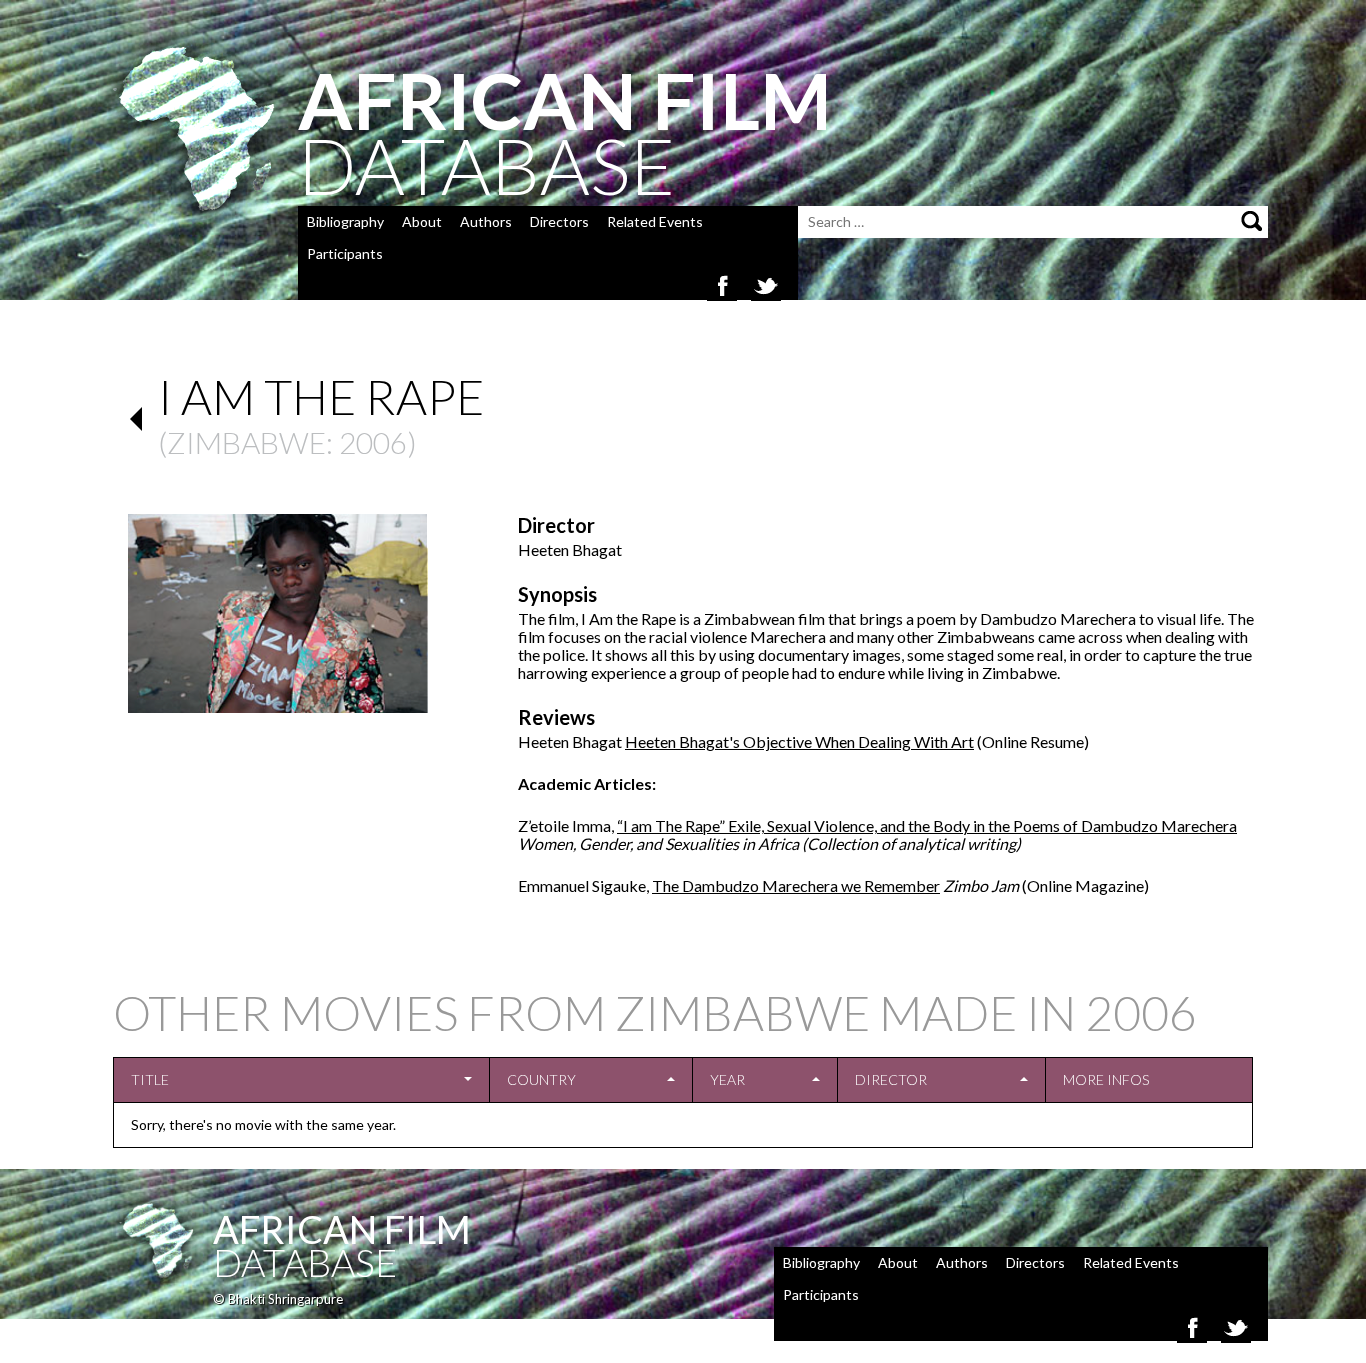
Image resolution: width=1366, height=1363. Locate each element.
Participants (345, 253)
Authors (486, 221)
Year (727, 1079)
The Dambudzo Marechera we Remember (796, 885)
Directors (559, 221)
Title (150, 1079)
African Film (342, 1229)
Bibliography (345, 221)
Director (891, 1079)
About (422, 221)
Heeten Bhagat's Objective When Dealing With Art (799, 741)
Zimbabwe (246, 442)
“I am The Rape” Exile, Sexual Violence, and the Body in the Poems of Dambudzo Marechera (927, 825)
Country (541, 1079)
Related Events (655, 221)
